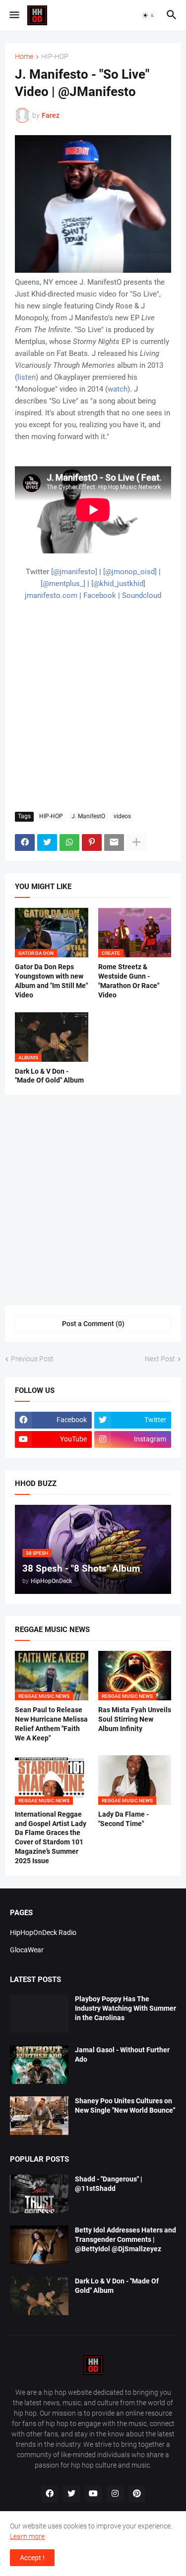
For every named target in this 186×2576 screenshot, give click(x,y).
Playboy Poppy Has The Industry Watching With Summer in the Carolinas (125, 2008)
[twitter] (71, 2494)
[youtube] (93, 2494)
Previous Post (32, 1359)
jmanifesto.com (51, 595)
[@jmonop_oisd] (130, 572)
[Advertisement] (93, 707)
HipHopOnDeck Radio (43, 1932)
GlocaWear (27, 1950)
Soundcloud (142, 595)
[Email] (114, 842)
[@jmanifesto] (74, 572)
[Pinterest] (92, 842)
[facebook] (50, 2494)
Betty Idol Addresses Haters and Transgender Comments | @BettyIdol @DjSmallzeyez (125, 2239)
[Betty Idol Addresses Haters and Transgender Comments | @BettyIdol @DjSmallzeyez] (39, 2245)
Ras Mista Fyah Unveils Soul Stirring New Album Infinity (135, 1719)
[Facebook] (25, 842)
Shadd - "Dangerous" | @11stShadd (109, 2184)
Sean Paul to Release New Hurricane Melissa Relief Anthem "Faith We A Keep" (51, 1724)
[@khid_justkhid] (118, 584)
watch (118, 389)
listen (27, 377)
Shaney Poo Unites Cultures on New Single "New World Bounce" (125, 2105)
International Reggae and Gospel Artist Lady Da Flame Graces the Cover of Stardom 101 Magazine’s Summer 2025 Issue (51, 1838)
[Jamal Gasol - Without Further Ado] (39, 2065)
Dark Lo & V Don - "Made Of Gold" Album (49, 1076)
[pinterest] (137, 2494)
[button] (14, 15)
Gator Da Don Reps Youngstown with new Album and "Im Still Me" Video (51, 981)
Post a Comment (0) (93, 1324)
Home (24, 57)
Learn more (27, 2536)
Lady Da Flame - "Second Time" (124, 1819)
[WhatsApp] (69, 842)
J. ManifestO (88, 816)
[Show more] (136, 842)
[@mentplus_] (63, 584)
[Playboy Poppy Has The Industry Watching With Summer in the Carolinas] (39, 2014)
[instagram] (115, 2494)
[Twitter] (47, 842)
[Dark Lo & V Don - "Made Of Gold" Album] (39, 2296)
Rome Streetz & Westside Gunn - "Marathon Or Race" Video (129, 981)
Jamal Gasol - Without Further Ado (122, 2055)
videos (122, 816)
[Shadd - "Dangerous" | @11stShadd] (39, 2194)
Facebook (100, 595)
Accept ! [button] (32, 2558)
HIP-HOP (55, 57)
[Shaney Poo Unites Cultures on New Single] (39, 2116)
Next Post (160, 1359)
